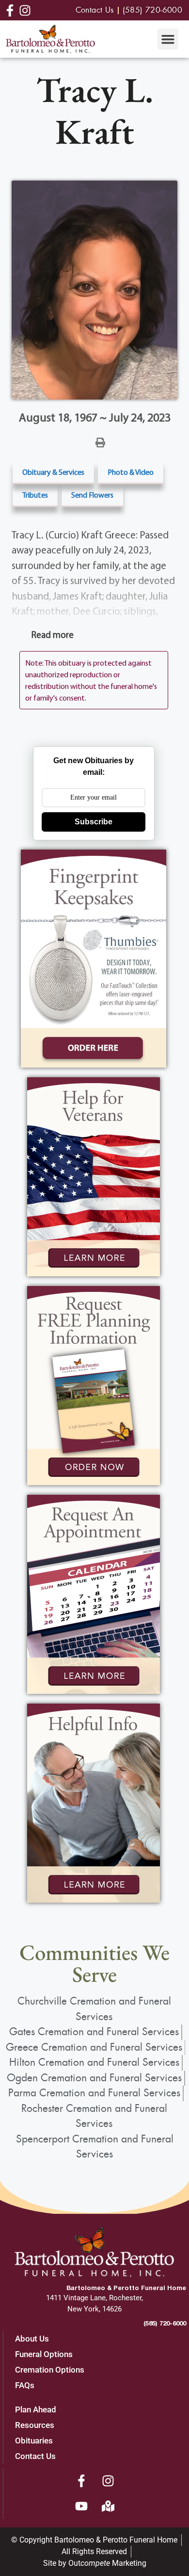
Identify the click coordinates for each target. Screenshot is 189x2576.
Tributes (35, 495)
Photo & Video (131, 472)
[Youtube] (81, 2506)
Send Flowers (92, 495)
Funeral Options (44, 2354)
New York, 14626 (94, 2309)
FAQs (25, 2385)
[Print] (100, 442)
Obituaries (34, 2441)
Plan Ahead (36, 2409)
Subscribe (94, 822)
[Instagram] (108, 2481)
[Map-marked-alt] (108, 2506)
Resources (35, 2425)
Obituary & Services (53, 472)
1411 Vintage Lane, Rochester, (94, 2298)
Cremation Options (50, 2370)
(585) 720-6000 (165, 2323)
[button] (168, 39)
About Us (32, 2339)
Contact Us (35, 2456)
